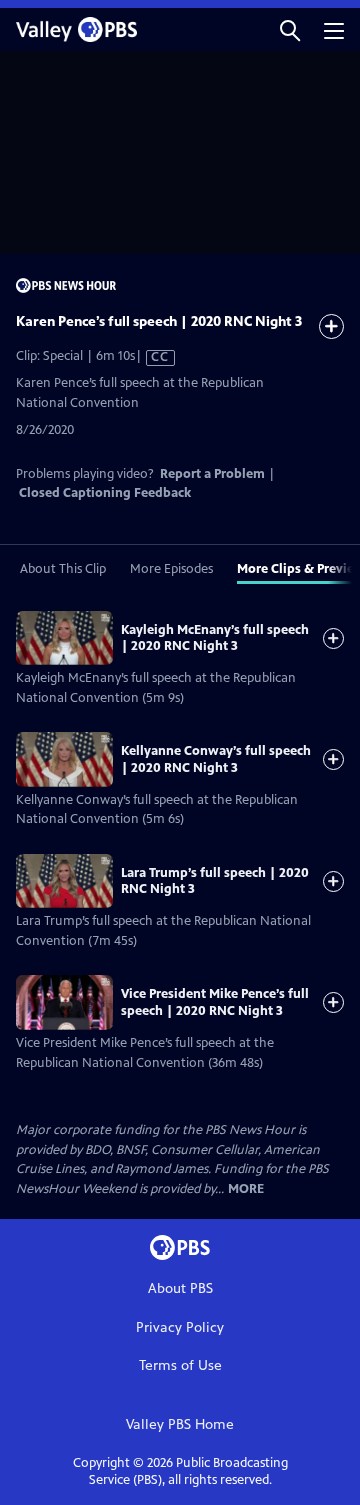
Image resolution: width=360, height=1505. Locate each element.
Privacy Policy (180, 1327)
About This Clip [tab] (63, 569)
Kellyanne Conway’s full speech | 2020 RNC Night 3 (216, 759)
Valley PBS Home (180, 1424)
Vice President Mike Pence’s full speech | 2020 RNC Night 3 (215, 1002)
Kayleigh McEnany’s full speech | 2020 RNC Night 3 (215, 638)
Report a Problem (212, 474)
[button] (290, 29)
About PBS (180, 1288)
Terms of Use (180, 1365)
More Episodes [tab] (171, 569)
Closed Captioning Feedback (105, 493)
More (246, 1189)
